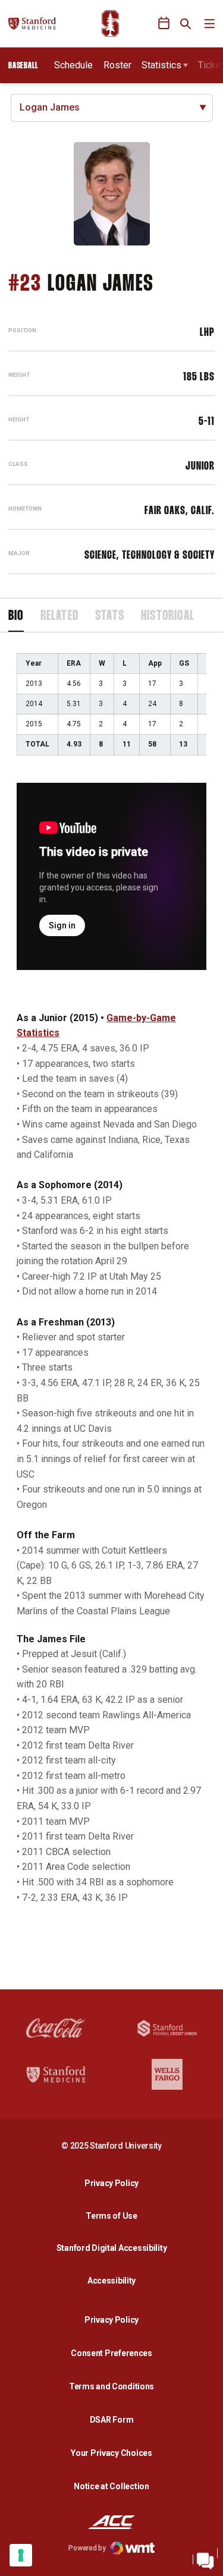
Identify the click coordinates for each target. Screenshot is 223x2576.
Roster (117, 65)
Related (59, 616)
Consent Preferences (111, 2353)
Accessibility (114, 2280)
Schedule (73, 65)
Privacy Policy (114, 2183)
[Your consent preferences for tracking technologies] (21, 2555)
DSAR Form (111, 2420)
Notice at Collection (111, 2486)
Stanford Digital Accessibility (115, 2248)
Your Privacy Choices (111, 2453)
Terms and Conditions (111, 2386)
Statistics (161, 65)
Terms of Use (111, 2216)
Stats (110, 616)
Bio (16, 616)
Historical (168, 616)
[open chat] (205, 2558)
